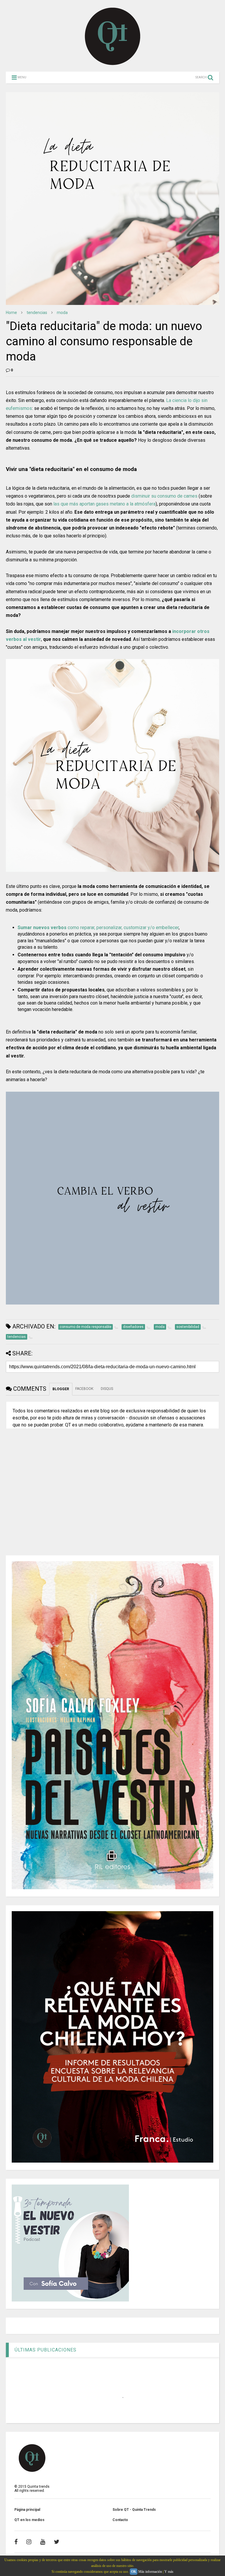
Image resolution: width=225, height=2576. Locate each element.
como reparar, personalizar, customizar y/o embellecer (98, 928)
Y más (169, 2572)
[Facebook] (16, 2542)
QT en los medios (29, 2520)
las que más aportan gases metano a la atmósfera (104, 504)
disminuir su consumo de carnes (164, 496)
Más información (150, 2572)
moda (62, 313)
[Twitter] (57, 2542)
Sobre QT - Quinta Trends (134, 2510)
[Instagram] (29, 2542)
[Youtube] (43, 2542)
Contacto (120, 2520)
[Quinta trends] (113, 64)
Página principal (27, 2510)
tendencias (37, 313)
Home (11, 313)
